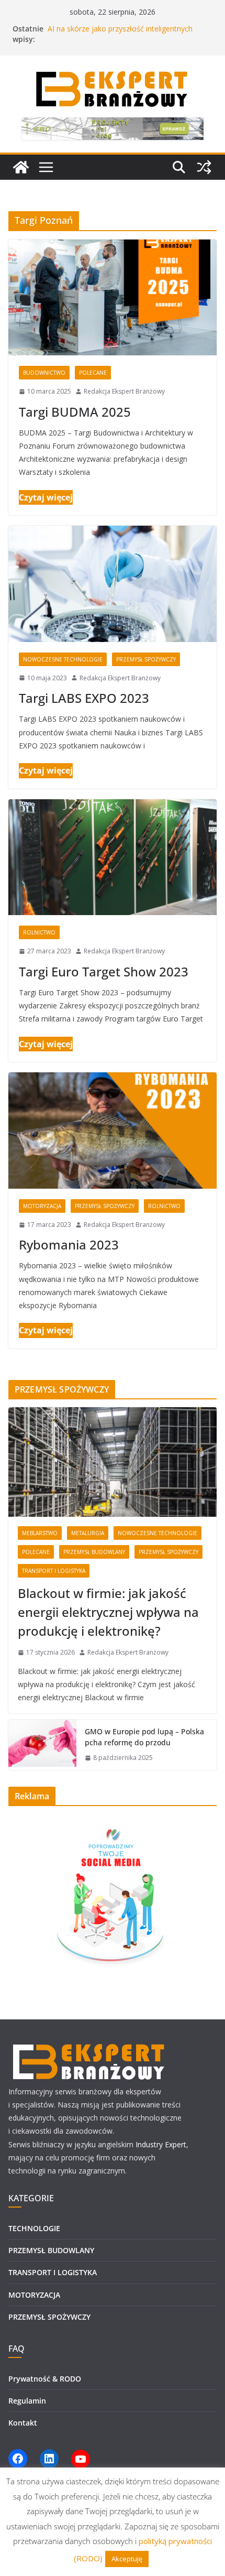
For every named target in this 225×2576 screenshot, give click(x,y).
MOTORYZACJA (42, 1206)
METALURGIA (88, 1533)
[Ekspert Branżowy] (21, 167)
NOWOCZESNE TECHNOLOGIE (63, 659)
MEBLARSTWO (40, 1533)
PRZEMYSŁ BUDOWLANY (94, 1552)
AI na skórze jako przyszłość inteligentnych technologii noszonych (120, 34)
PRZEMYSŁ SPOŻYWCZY (146, 659)
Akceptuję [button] (127, 2559)
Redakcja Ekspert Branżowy (124, 391)
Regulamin (27, 2401)
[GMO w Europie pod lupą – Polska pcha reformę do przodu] (42, 1745)
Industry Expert (161, 2144)
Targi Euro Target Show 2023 (104, 971)
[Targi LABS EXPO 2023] (113, 584)
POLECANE (93, 373)
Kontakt (23, 2423)
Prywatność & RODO (45, 2379)
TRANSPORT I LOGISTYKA (54, 1571)
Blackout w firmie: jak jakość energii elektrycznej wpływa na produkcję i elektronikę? (108, 1612)
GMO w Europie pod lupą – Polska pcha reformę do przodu (144, 1737)
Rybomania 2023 (69, 1244)
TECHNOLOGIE (34, 2228)
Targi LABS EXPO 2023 (84, 698)
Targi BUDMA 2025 (75, 412)
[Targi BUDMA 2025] (113, 297)
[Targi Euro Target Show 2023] (113, 857)
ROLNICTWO (39, 932)
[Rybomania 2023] (113, 1130)
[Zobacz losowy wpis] (204, 167)
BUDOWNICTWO (44, 373)
